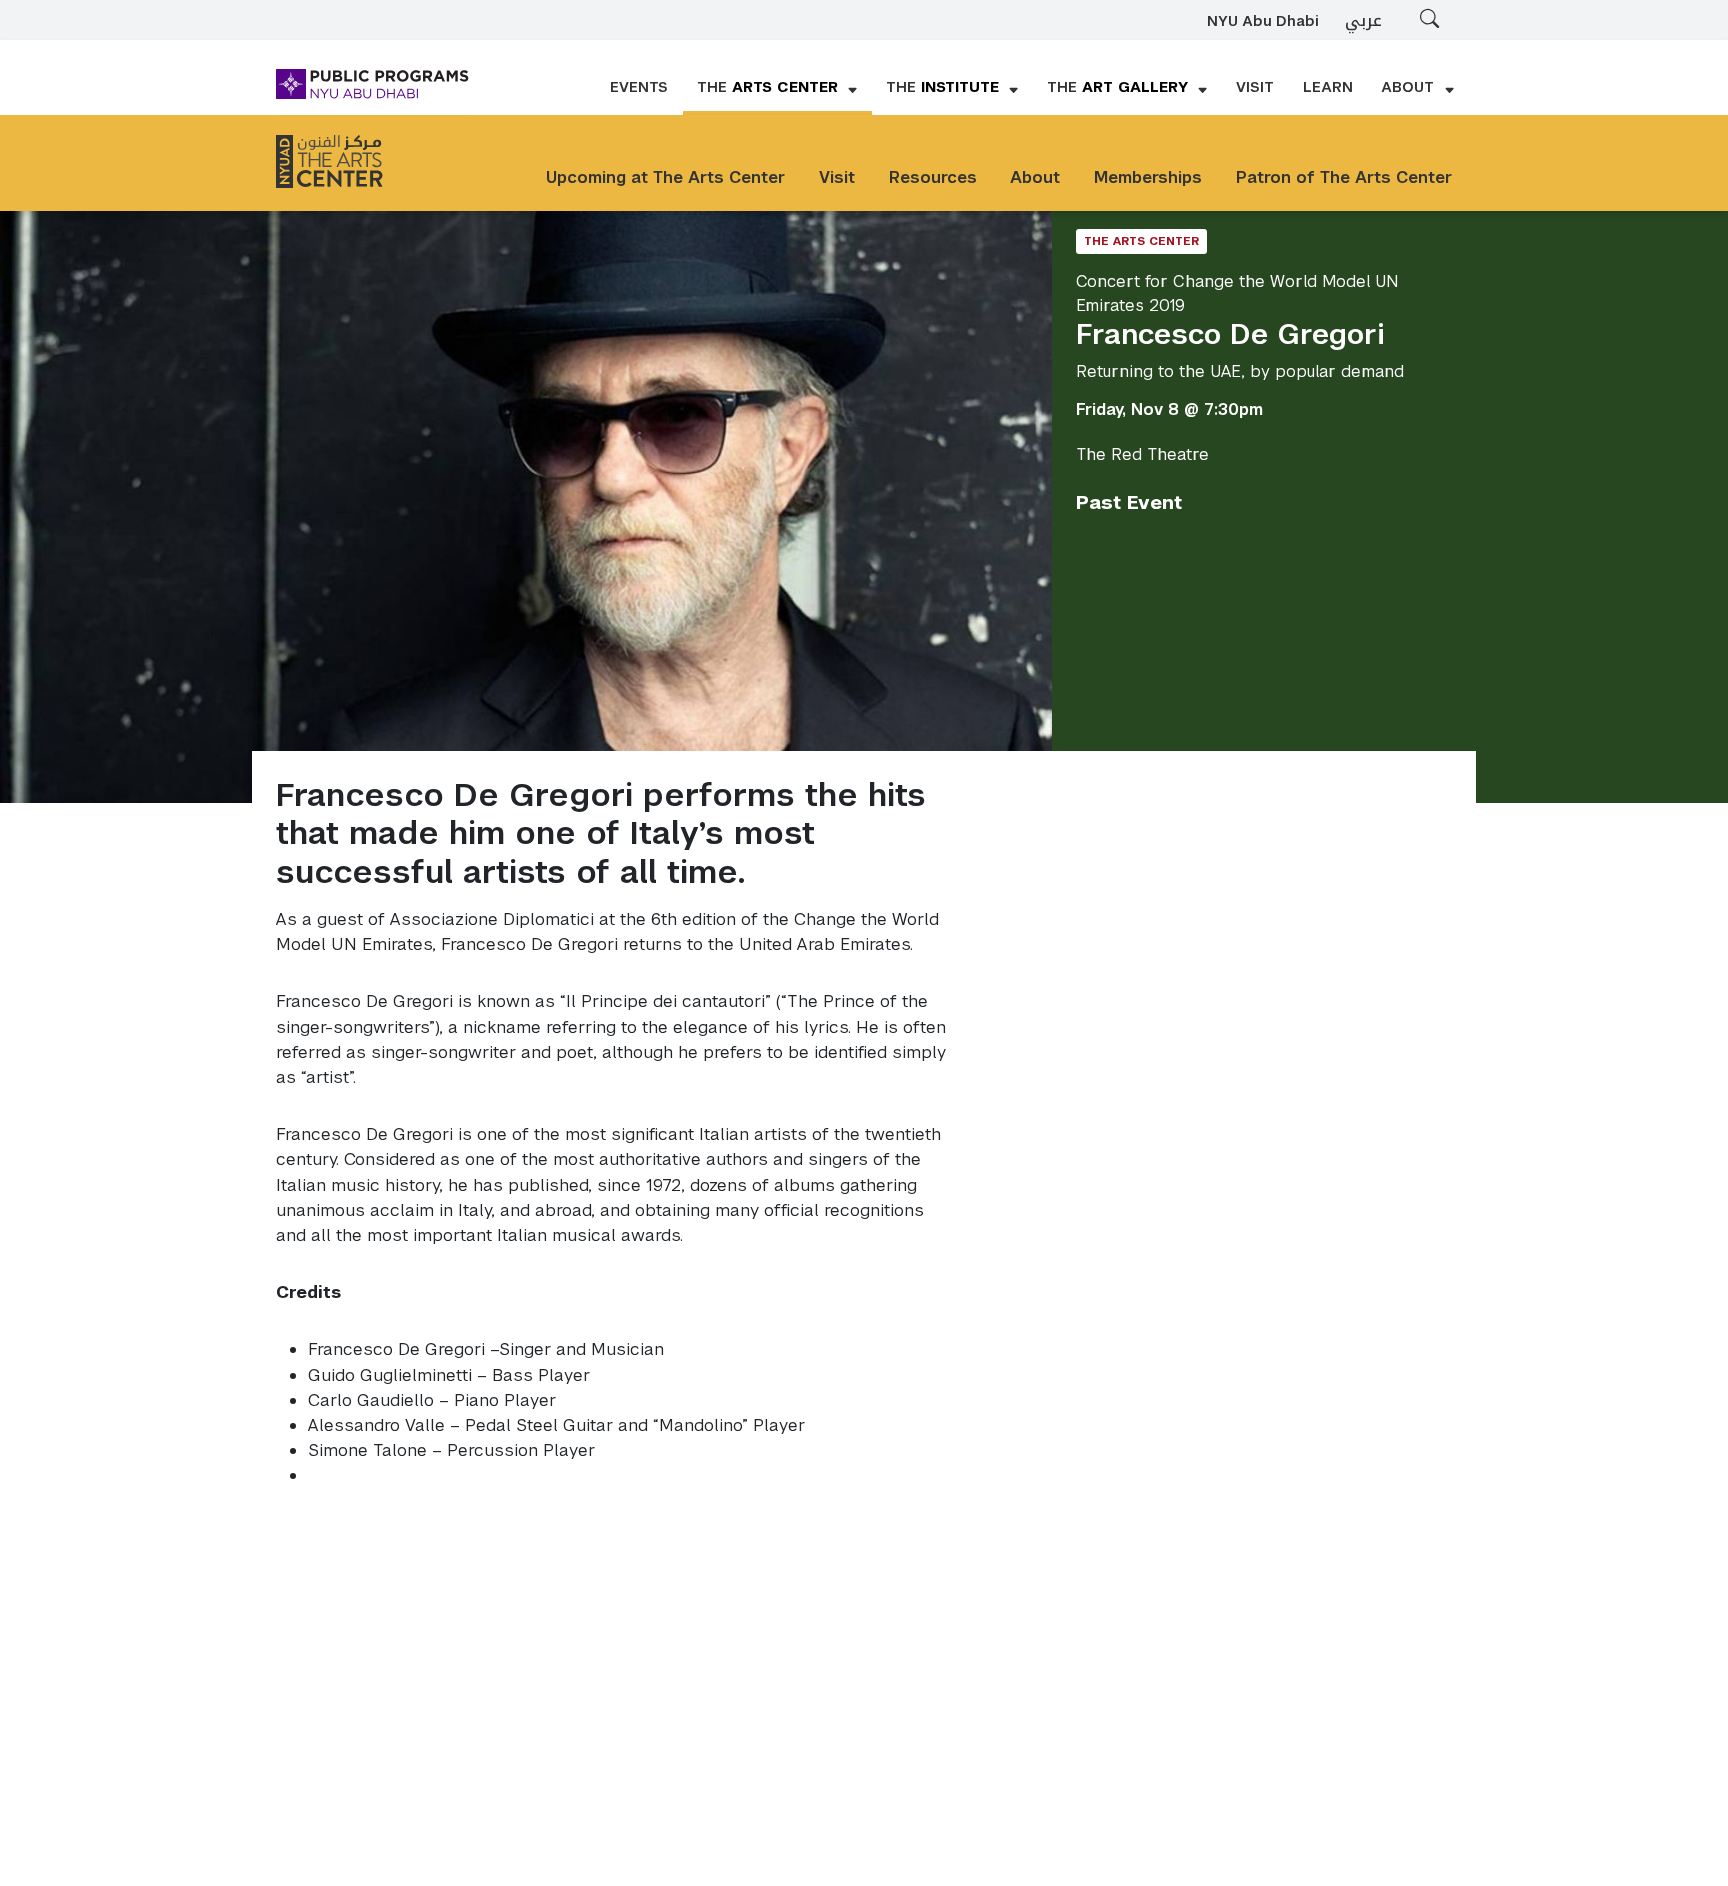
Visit (837, 177)
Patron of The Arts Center (1344, 177)
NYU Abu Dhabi (1263, 21)
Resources (933, 177)
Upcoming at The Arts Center (665, 177)
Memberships (1148, 177)
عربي (1363, 20)
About (1035, 177)
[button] (777, 89)
